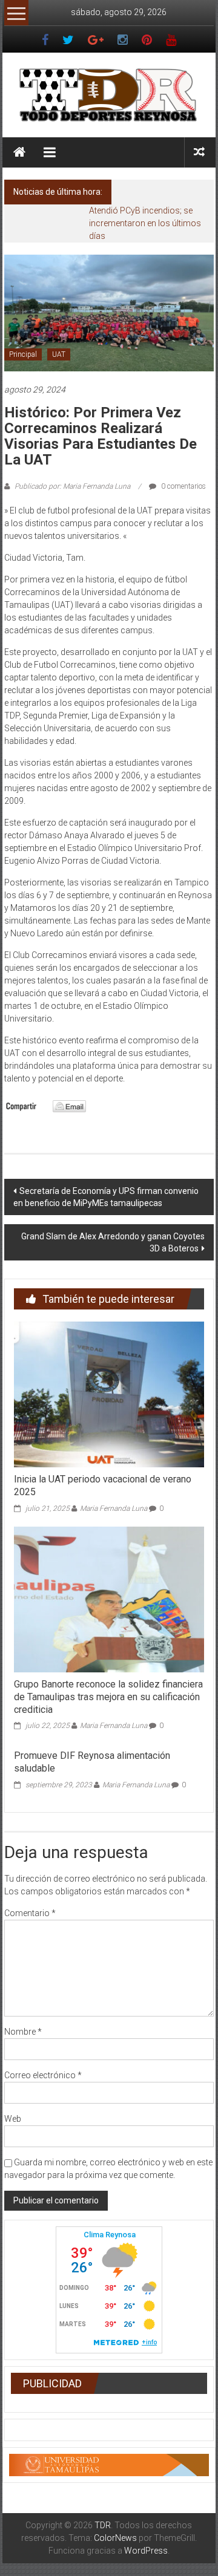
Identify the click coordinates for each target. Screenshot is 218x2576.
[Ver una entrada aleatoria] (199, 152)
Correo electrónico (43, 2075)
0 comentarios (183, 486)
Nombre (23, 2032)
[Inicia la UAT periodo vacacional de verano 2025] (109, 1394)
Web (13, 2119)
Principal (23, 354)
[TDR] (19, 152)
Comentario (30, 1913)
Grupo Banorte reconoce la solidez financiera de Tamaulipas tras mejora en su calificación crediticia (108, 1697)
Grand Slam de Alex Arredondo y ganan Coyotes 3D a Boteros (113, 1242)
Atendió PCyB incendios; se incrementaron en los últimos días (145, 223)
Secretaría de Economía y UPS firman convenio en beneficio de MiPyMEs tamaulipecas (106, 1197)
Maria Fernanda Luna (114, 1508)
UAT (59, 354)
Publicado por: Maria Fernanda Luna (72, 486)
